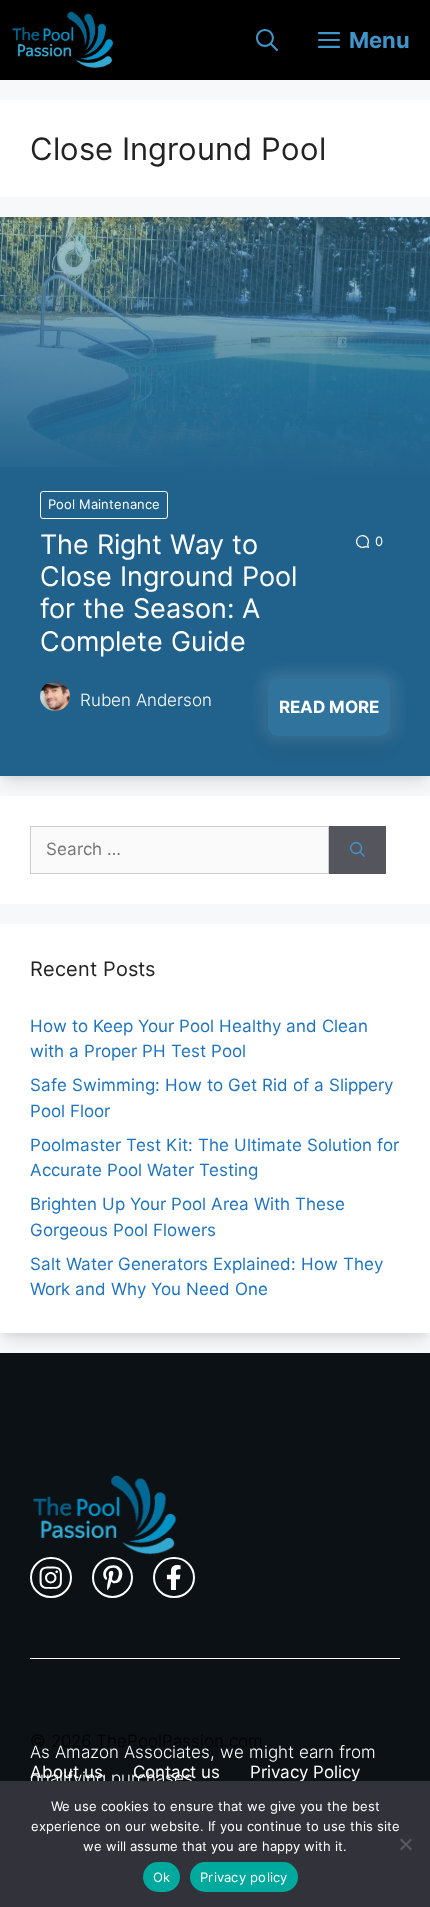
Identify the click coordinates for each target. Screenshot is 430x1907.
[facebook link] (174, 1578)
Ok (162, 1877)
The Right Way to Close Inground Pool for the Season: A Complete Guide (168, 593)
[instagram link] (51, 1578)
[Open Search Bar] (267, 40)
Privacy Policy (305, 1772)
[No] (405, 1844)
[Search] (357, 850)
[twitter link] (113, 1578)
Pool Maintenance (104, 504)
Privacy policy (244, 1877)
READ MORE (329, 707)
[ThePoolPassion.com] (63, 40)
